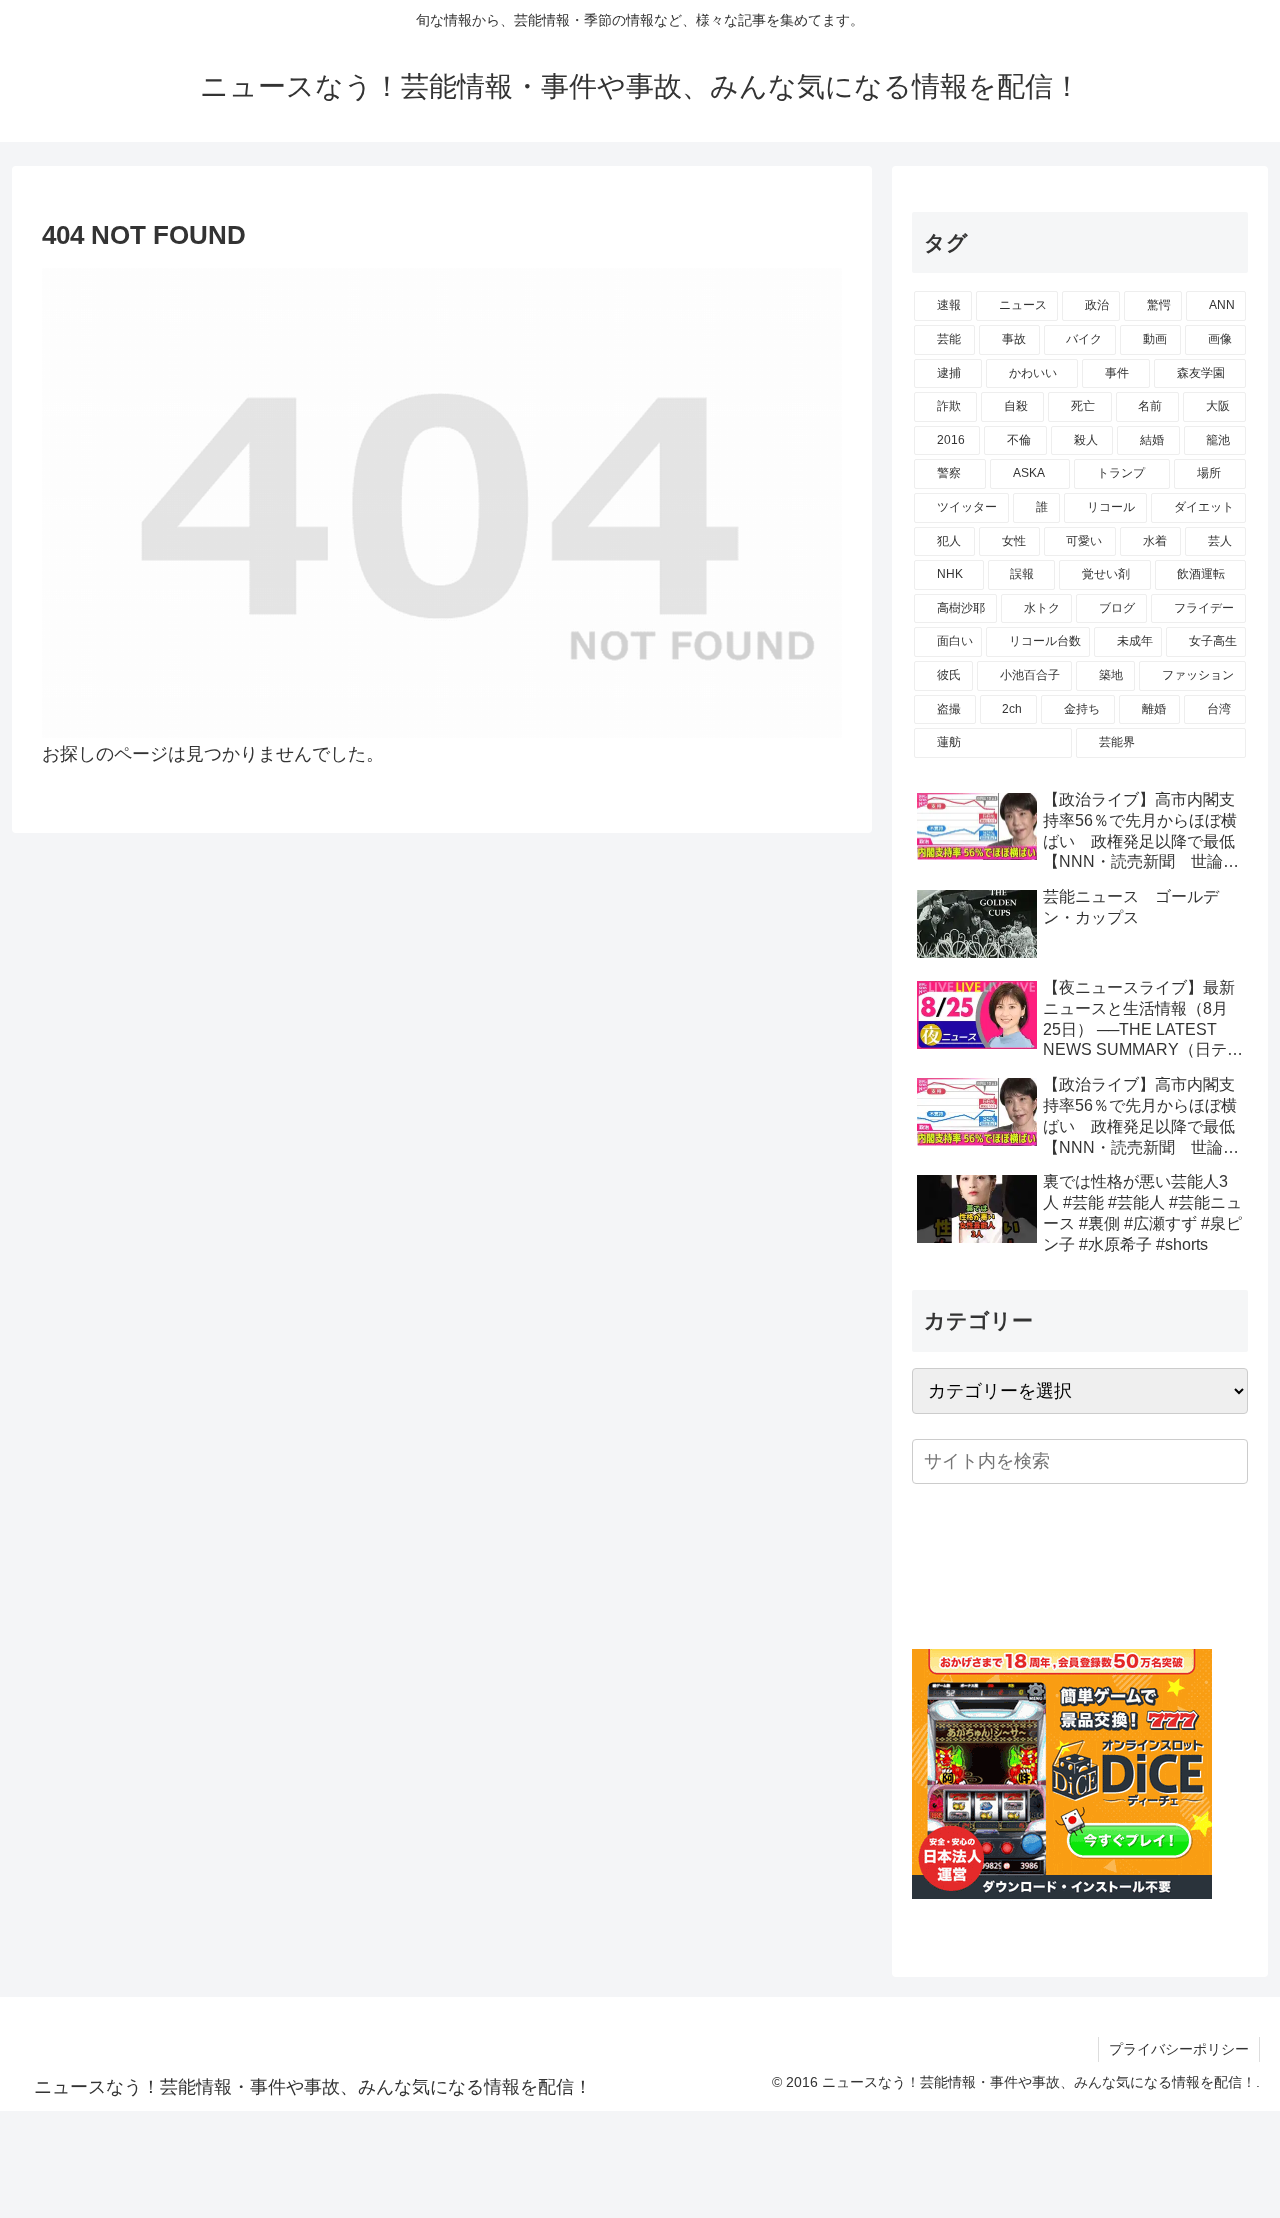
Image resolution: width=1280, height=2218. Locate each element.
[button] (1229, 1460)
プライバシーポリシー (1179, 2049)
